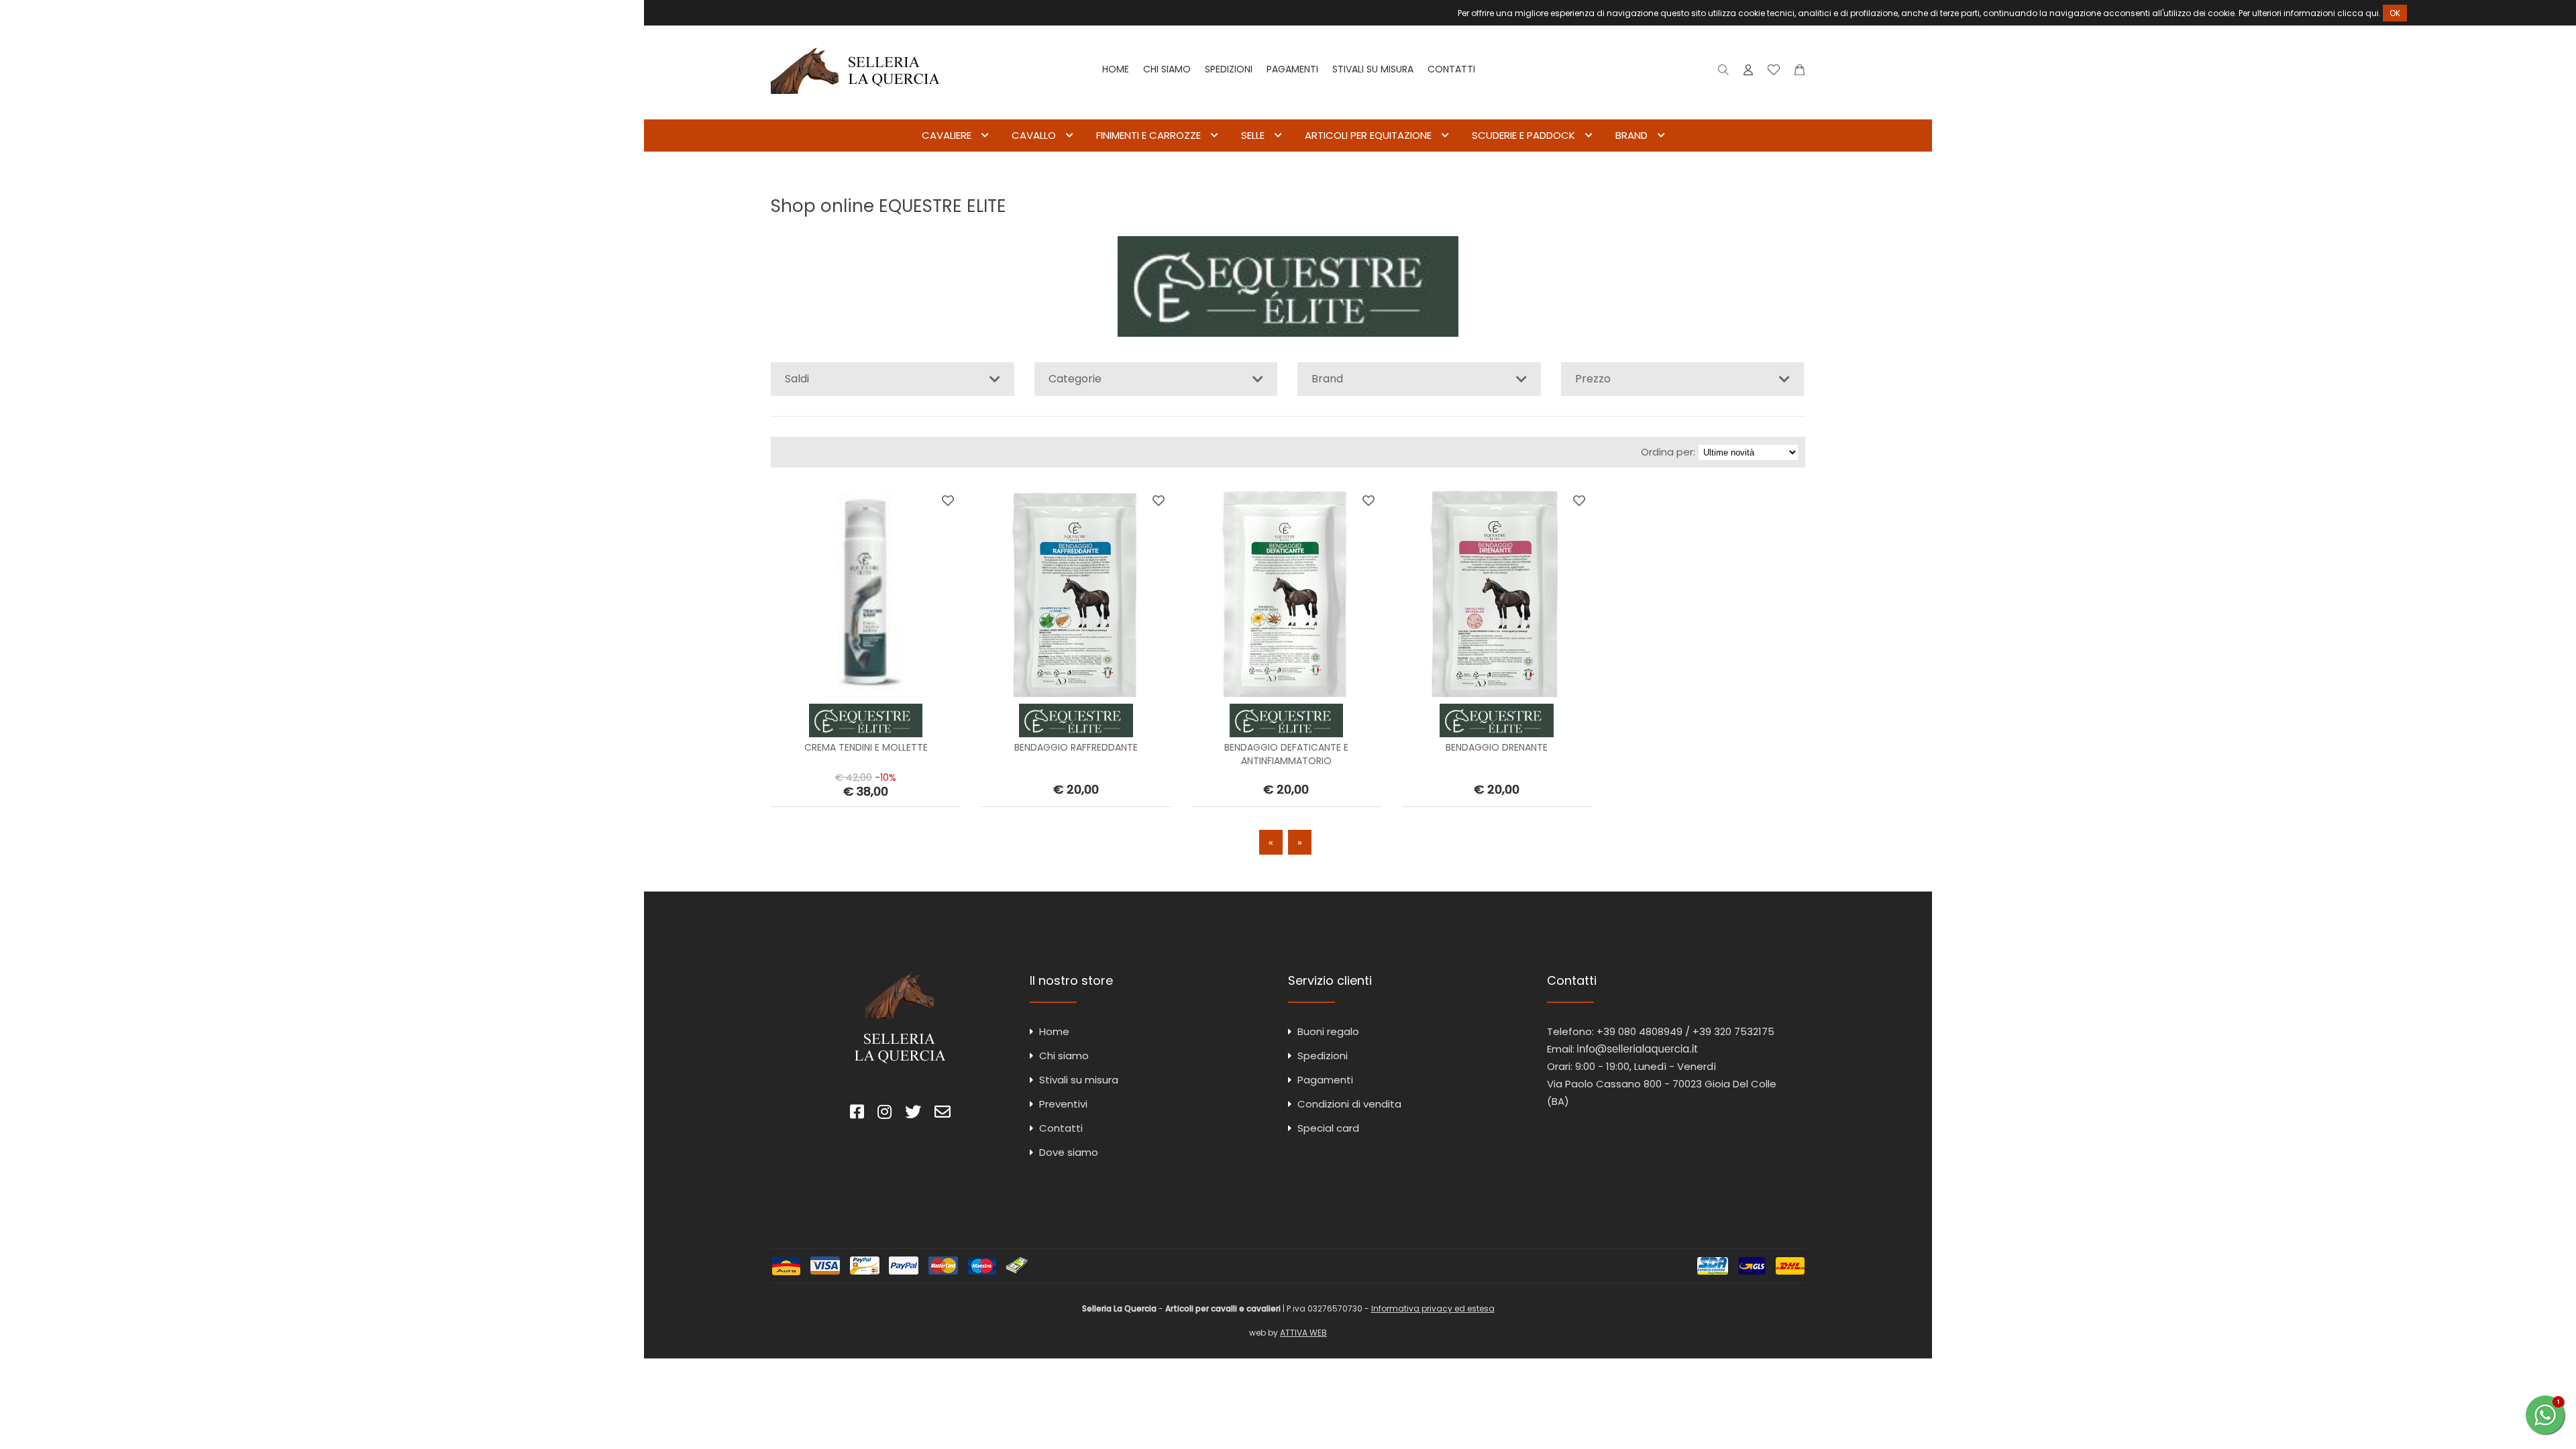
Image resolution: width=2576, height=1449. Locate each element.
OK (2395, 13)
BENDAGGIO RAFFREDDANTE (1076, 747)
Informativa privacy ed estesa (1433, 1308)
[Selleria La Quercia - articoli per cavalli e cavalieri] (855, 110)
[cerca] (1724, 73)
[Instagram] (884, 1114)
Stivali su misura (1373, 69)
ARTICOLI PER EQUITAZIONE (1368, 135)
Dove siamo (1069, 1152)
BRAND (1631, 135)
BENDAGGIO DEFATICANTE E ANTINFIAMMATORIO (1286, 754)
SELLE (1253, 135)
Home (1116, 69)
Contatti (1451, 69)
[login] (1748, 73)
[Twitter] (913, 1114)
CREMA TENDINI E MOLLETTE (866, 747)
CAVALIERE (947, 135)
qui (2372, 13)
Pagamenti (1292, 69)
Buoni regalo (1328, 1031)
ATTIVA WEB (1303, 1333)
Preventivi (1063, 1104)
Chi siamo (1167, 69)
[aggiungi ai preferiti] (948, 500)
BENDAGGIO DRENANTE (1497, 747)
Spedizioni (1229, 69)
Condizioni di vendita (1349, 1104)
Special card (1328, 1128)
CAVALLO (1034, 135)
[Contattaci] (1800, 73)
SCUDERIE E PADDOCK (1523, 135)
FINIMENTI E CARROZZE (1148, 135)
